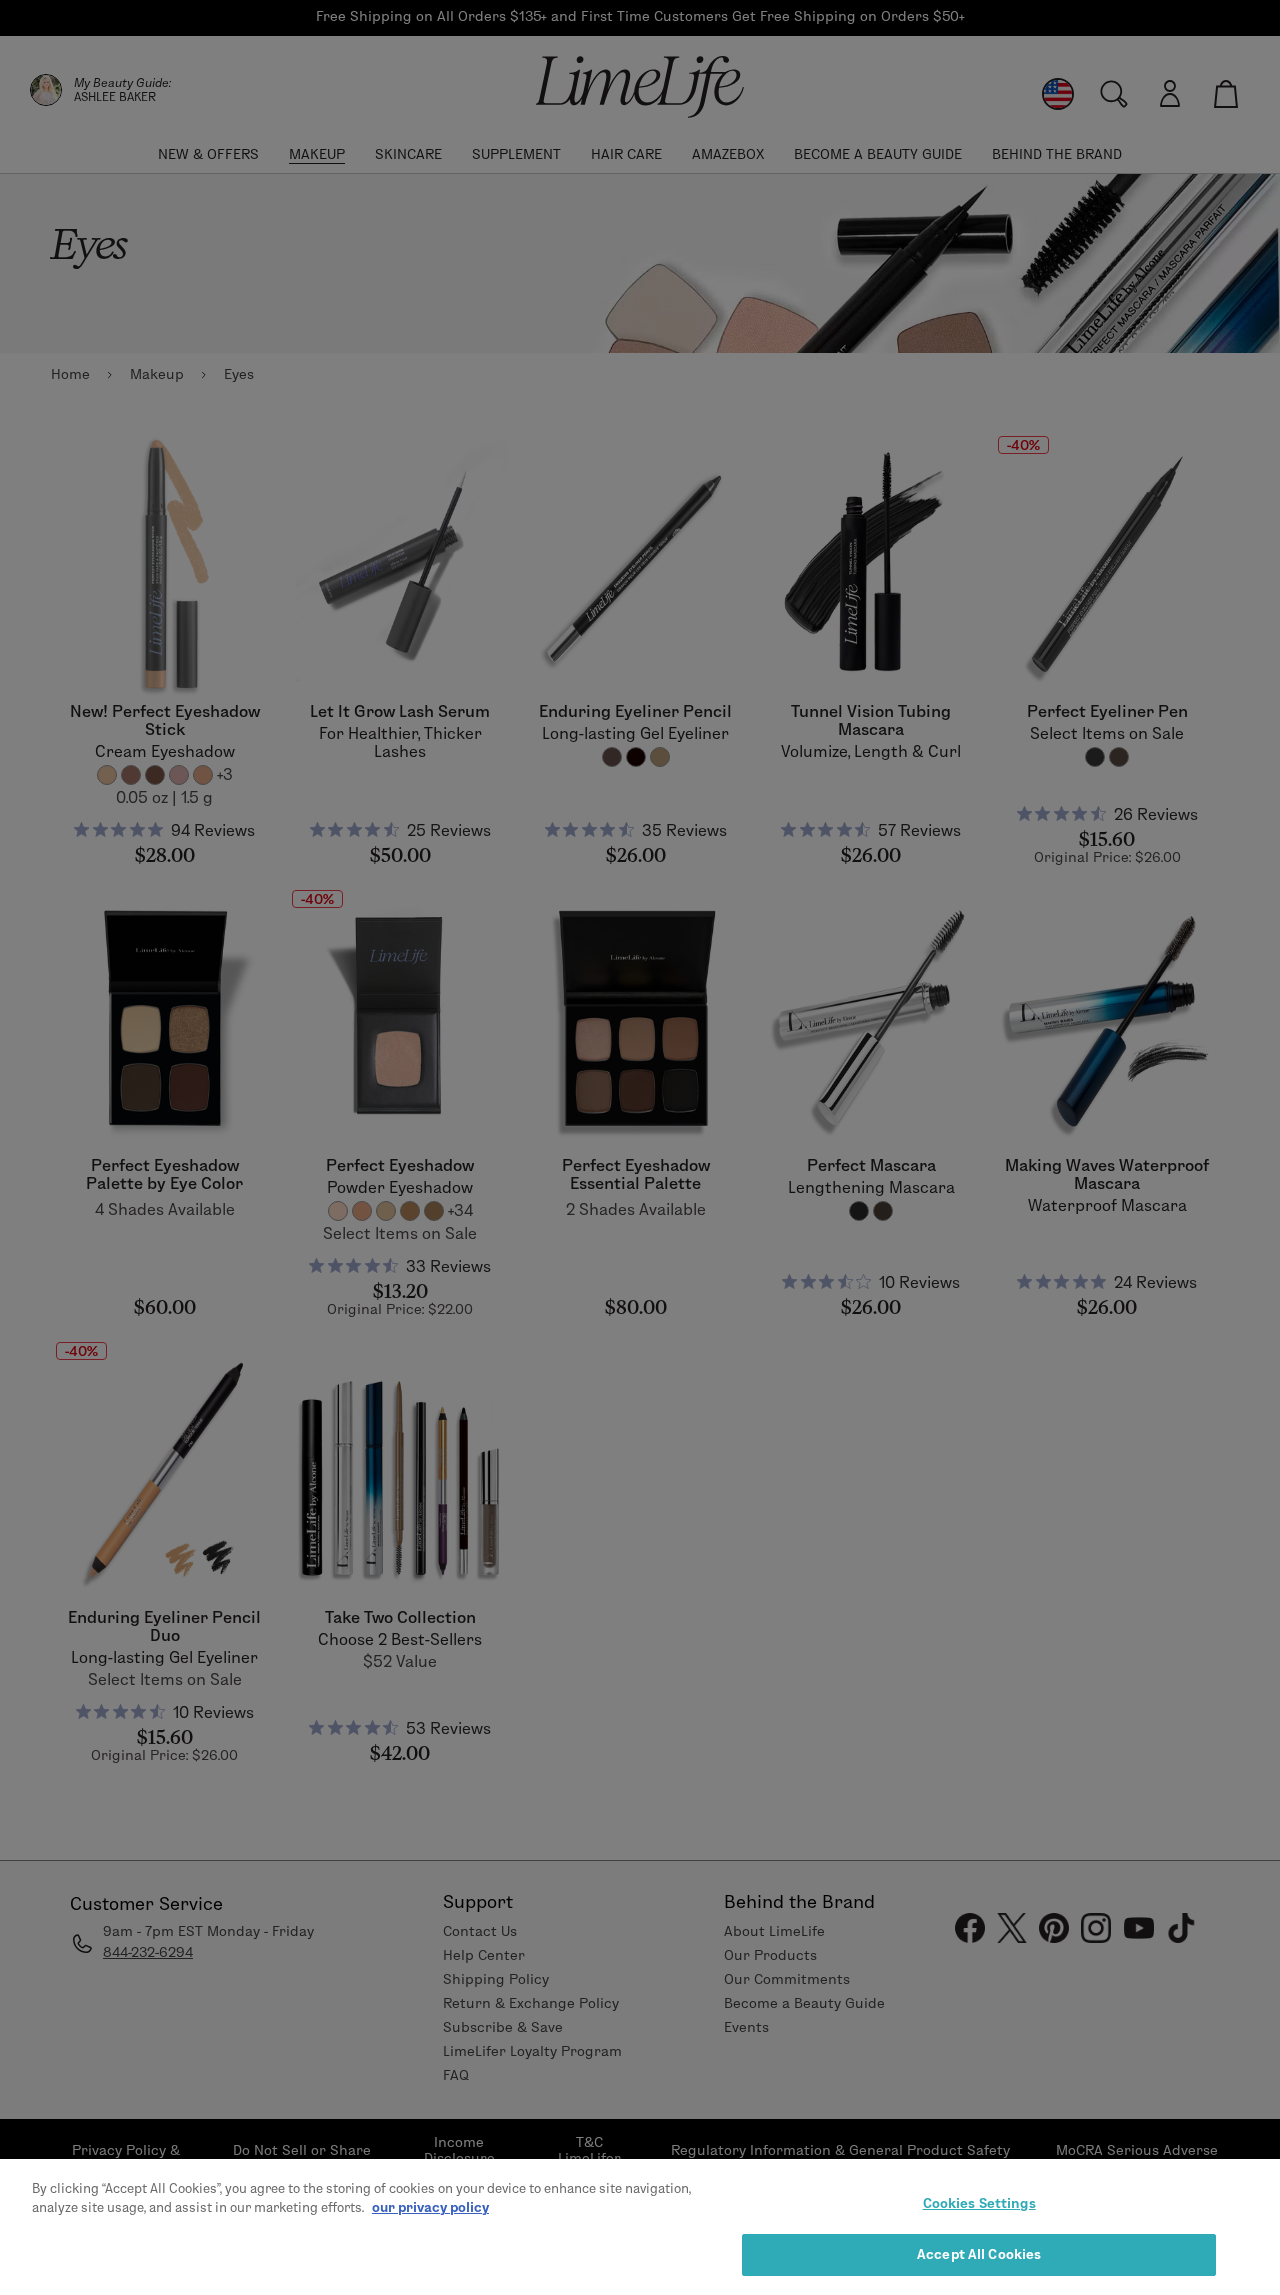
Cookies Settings (979, 2203)
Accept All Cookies (979, 2253)
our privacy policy (430, 2207)
